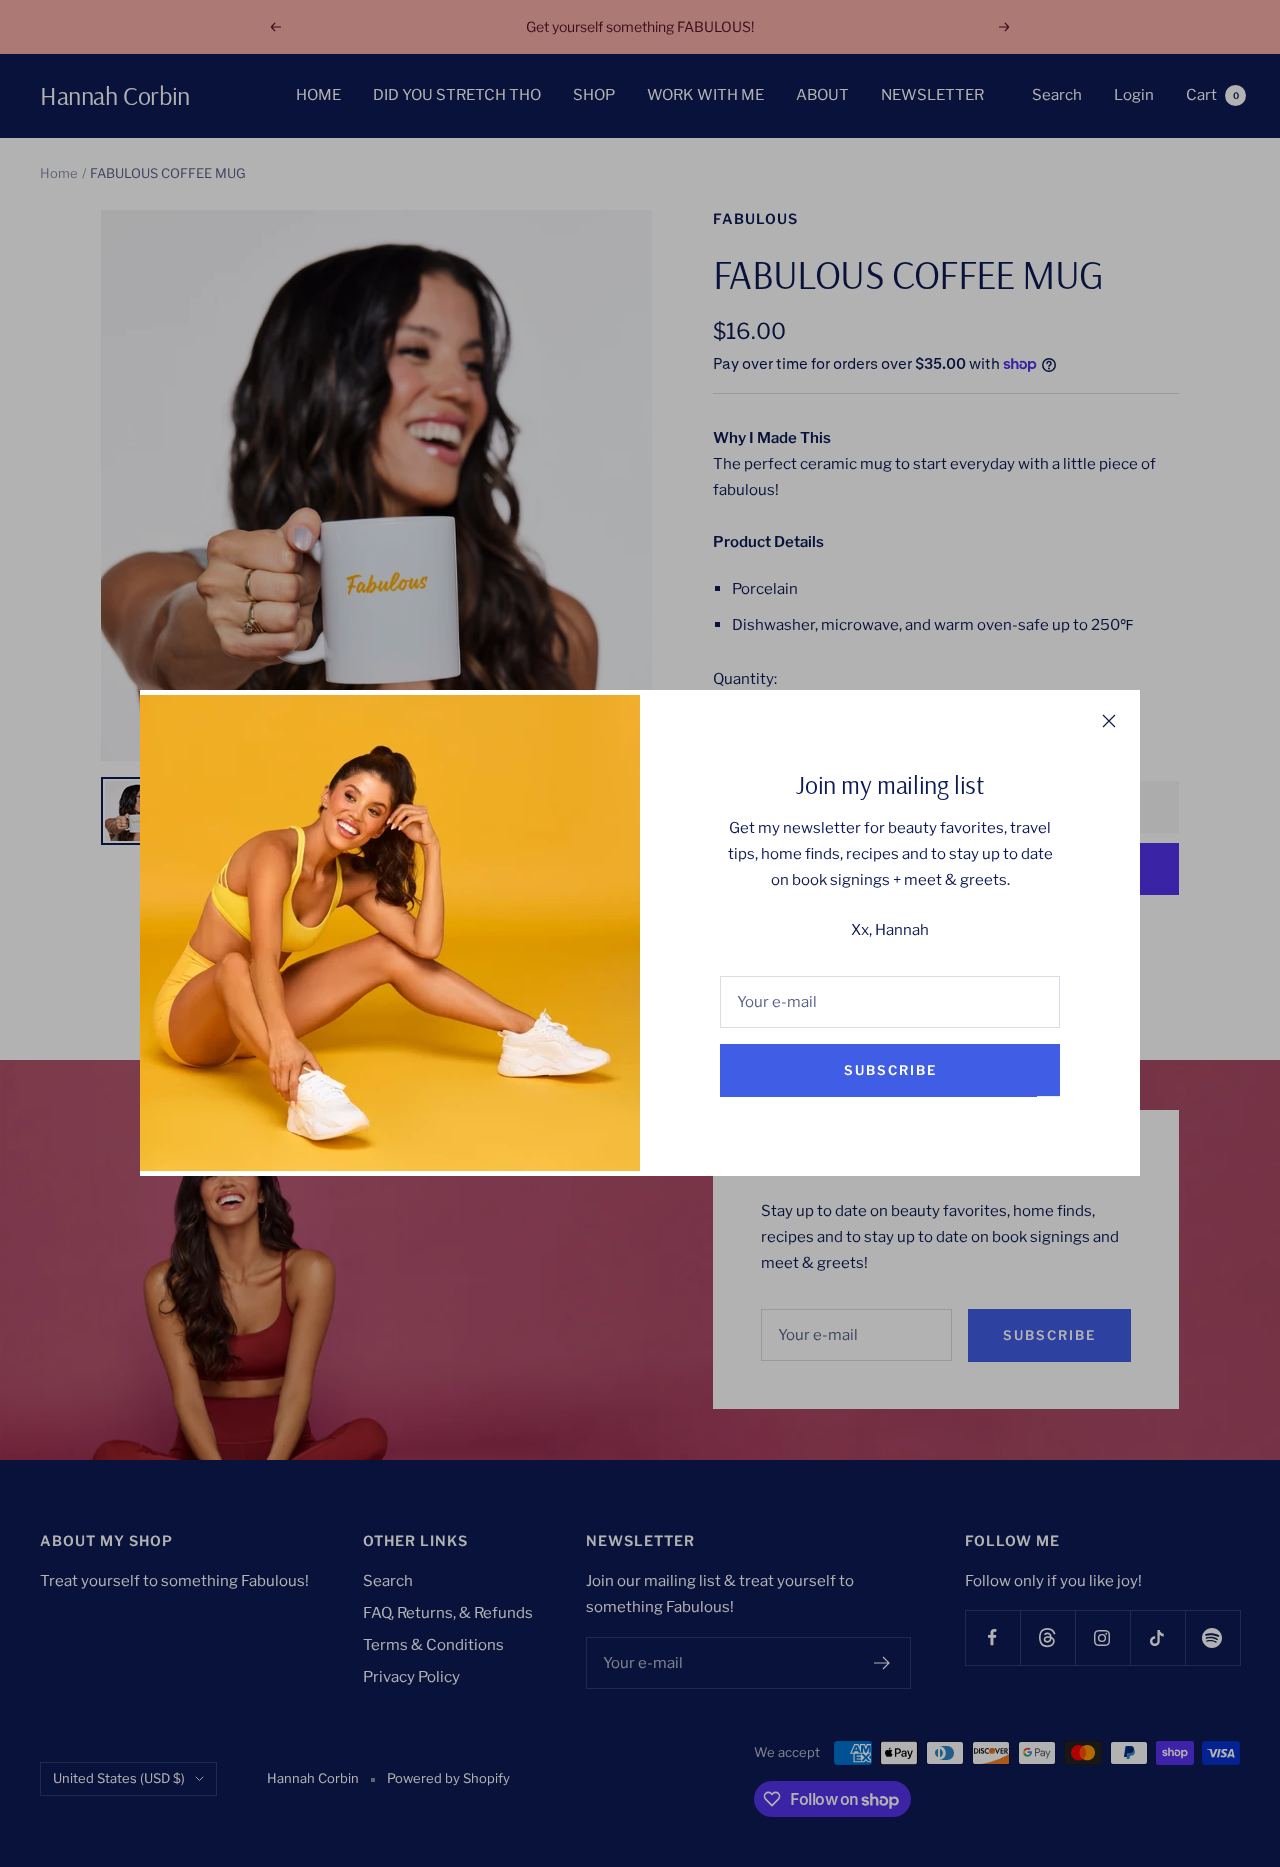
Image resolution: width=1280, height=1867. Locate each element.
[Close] (1109, 721)
